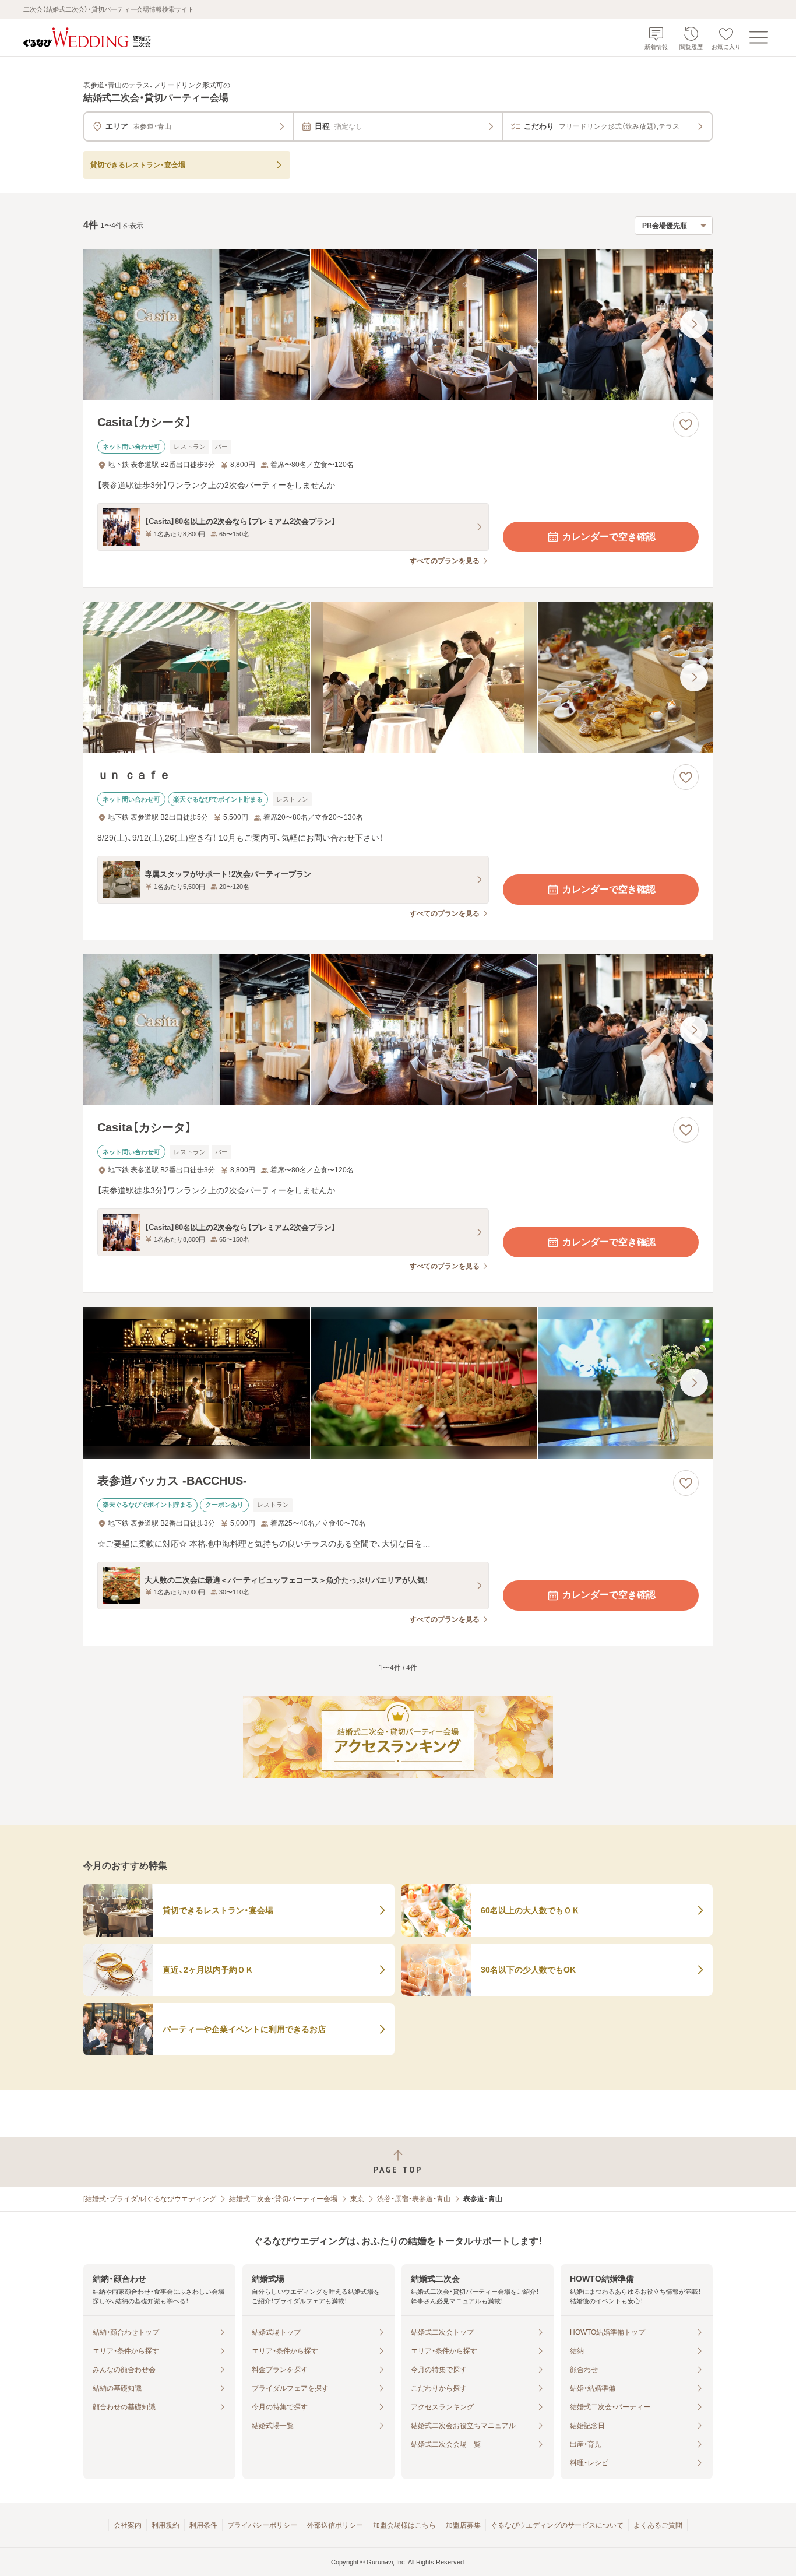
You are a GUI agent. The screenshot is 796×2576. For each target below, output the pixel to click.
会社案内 (128, 2525)
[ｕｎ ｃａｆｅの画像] (398, 677)
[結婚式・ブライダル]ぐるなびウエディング (150, 2199)
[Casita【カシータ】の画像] (398, 324)
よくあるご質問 (658, 2525)
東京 (357, 2199)
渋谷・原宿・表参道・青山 (414, 2199)
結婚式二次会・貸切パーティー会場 (283, 2199)
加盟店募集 (463, 2525)
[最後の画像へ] (694, 324)
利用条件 (203, 2525)
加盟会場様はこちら (404, 2525)
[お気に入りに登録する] (686, 424)
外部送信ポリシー (335, 2525)
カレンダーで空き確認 (609, 537)
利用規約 (165, 2525)
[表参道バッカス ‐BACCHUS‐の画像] (398, 1382)
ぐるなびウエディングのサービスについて (557, 2525)
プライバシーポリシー (262, 2525)
